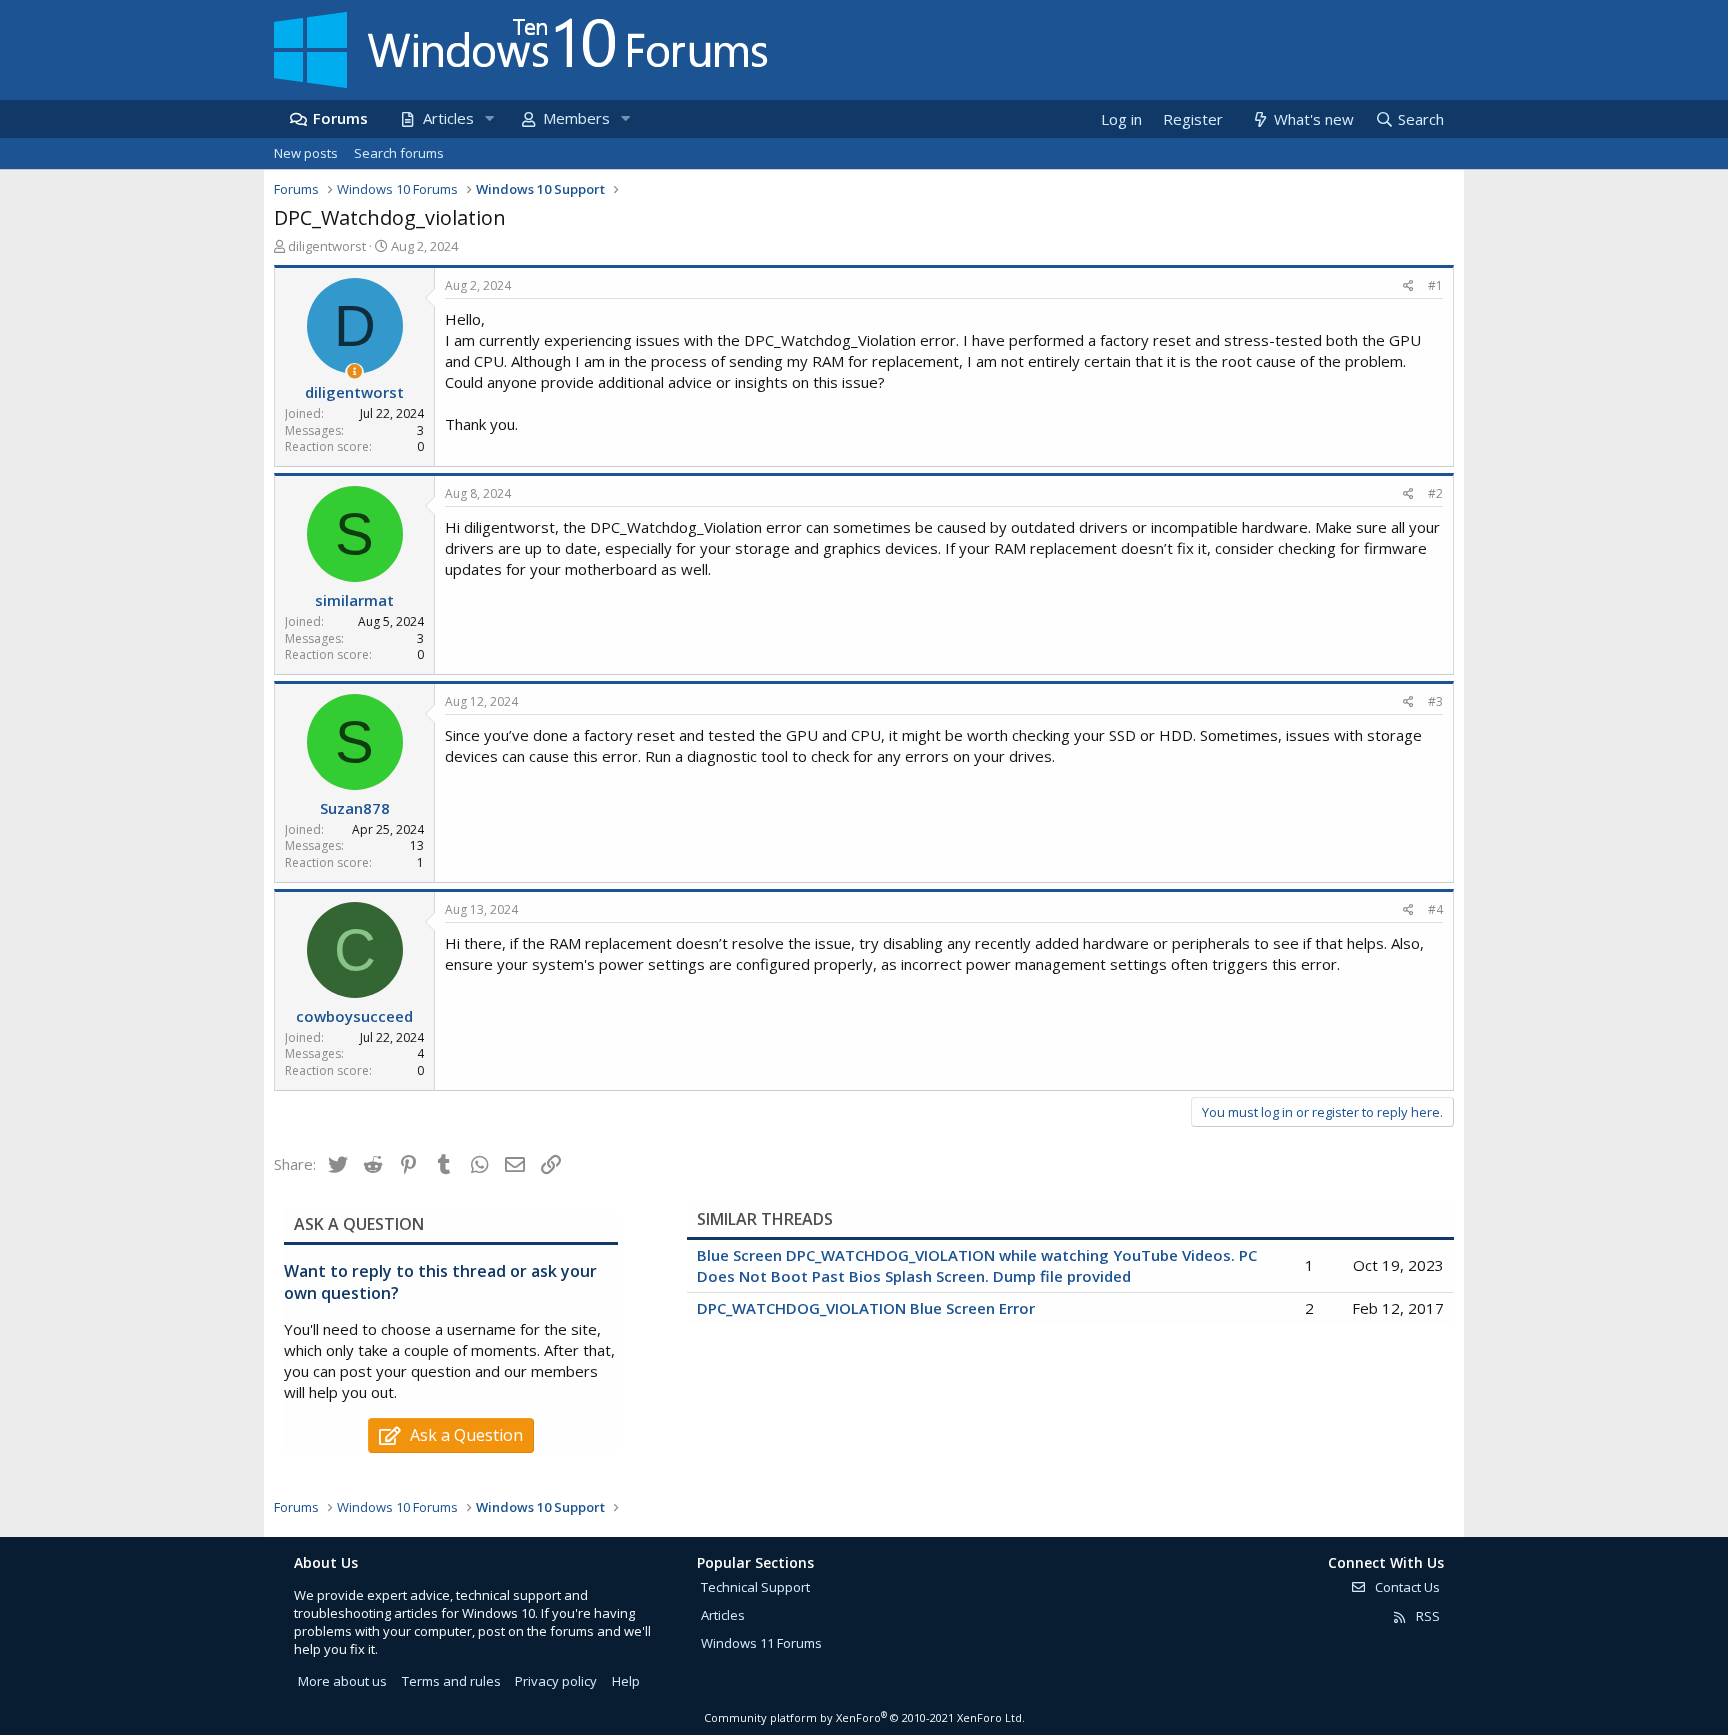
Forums (340, 118)
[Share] (1408, 286)
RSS (1426, 1616)
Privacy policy (556, 1681)
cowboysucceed (354, 1016)
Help (626, 1681)
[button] (489, 118)
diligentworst (327, 246)
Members (576, 118)
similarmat (354, 600)
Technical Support (755, 1587)
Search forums (399, 153)
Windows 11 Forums (761, 1643)
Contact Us (1406, 1587)
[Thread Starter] (354, 371)
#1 (1435, 285)
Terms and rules (451, 1681)
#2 (1435, 493)
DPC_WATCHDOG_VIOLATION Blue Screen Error (866, 1308)
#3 (1435, 701)
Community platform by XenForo (864, 1717)
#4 (1435, 909)
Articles (448, 118)
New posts (306, 153)
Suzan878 (355, 808)
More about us (342, 1681)
